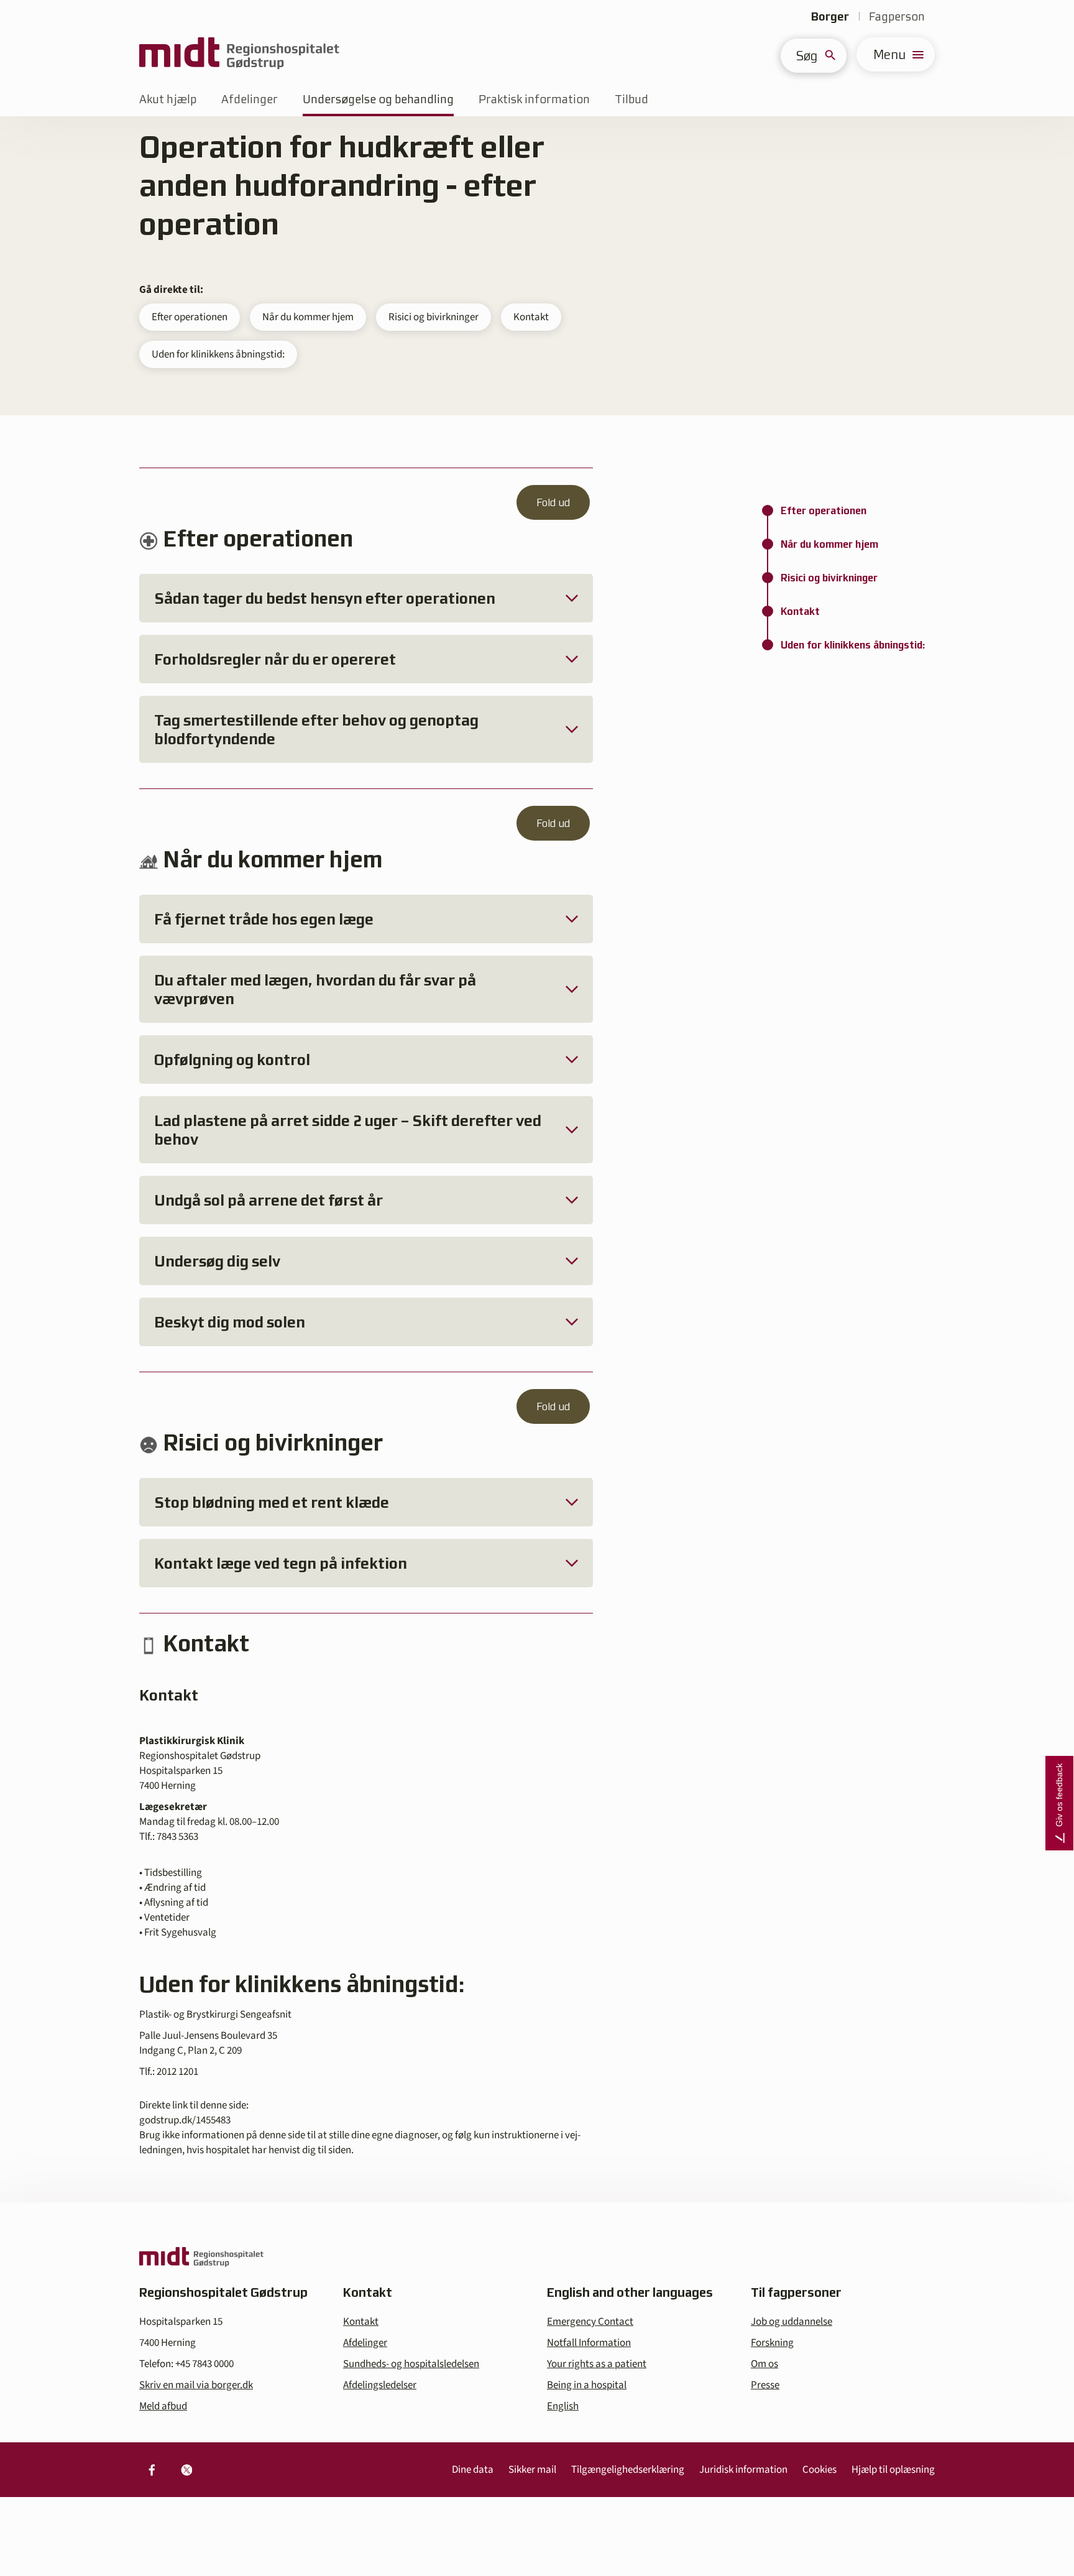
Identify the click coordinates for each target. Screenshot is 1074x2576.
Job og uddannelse (792, 2322)
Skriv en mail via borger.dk (196, 2385)
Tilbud (631, 99)
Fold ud (553, 502)
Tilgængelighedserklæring (628, 2470)
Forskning (772, 2343)
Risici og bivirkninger (434, 317)
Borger (830, 16)
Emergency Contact (590, 2322)
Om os (764, 2364)
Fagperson (897, 16)
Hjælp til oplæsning (893, 2470)
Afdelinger (250, 99)
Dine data (473, 2470)
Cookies (819, 2470)
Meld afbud (163, 2406)
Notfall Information (589, 2343)
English (563, 2406)
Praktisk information (534, 99)
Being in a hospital (587, 2385)
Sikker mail (532, 2470)
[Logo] (239, 54)
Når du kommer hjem (308, 317)
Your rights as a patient (597, 2364)
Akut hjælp (168, 99)
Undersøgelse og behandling (378, 99)
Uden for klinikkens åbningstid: (218, 354)
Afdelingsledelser (380, 2385)
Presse (765, 2385)
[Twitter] (186, 2470)
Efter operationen (190, 317)
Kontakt (531, 317)
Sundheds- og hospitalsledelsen (411, 2364)
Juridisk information (743, 2470)
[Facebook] (152, 2470)
